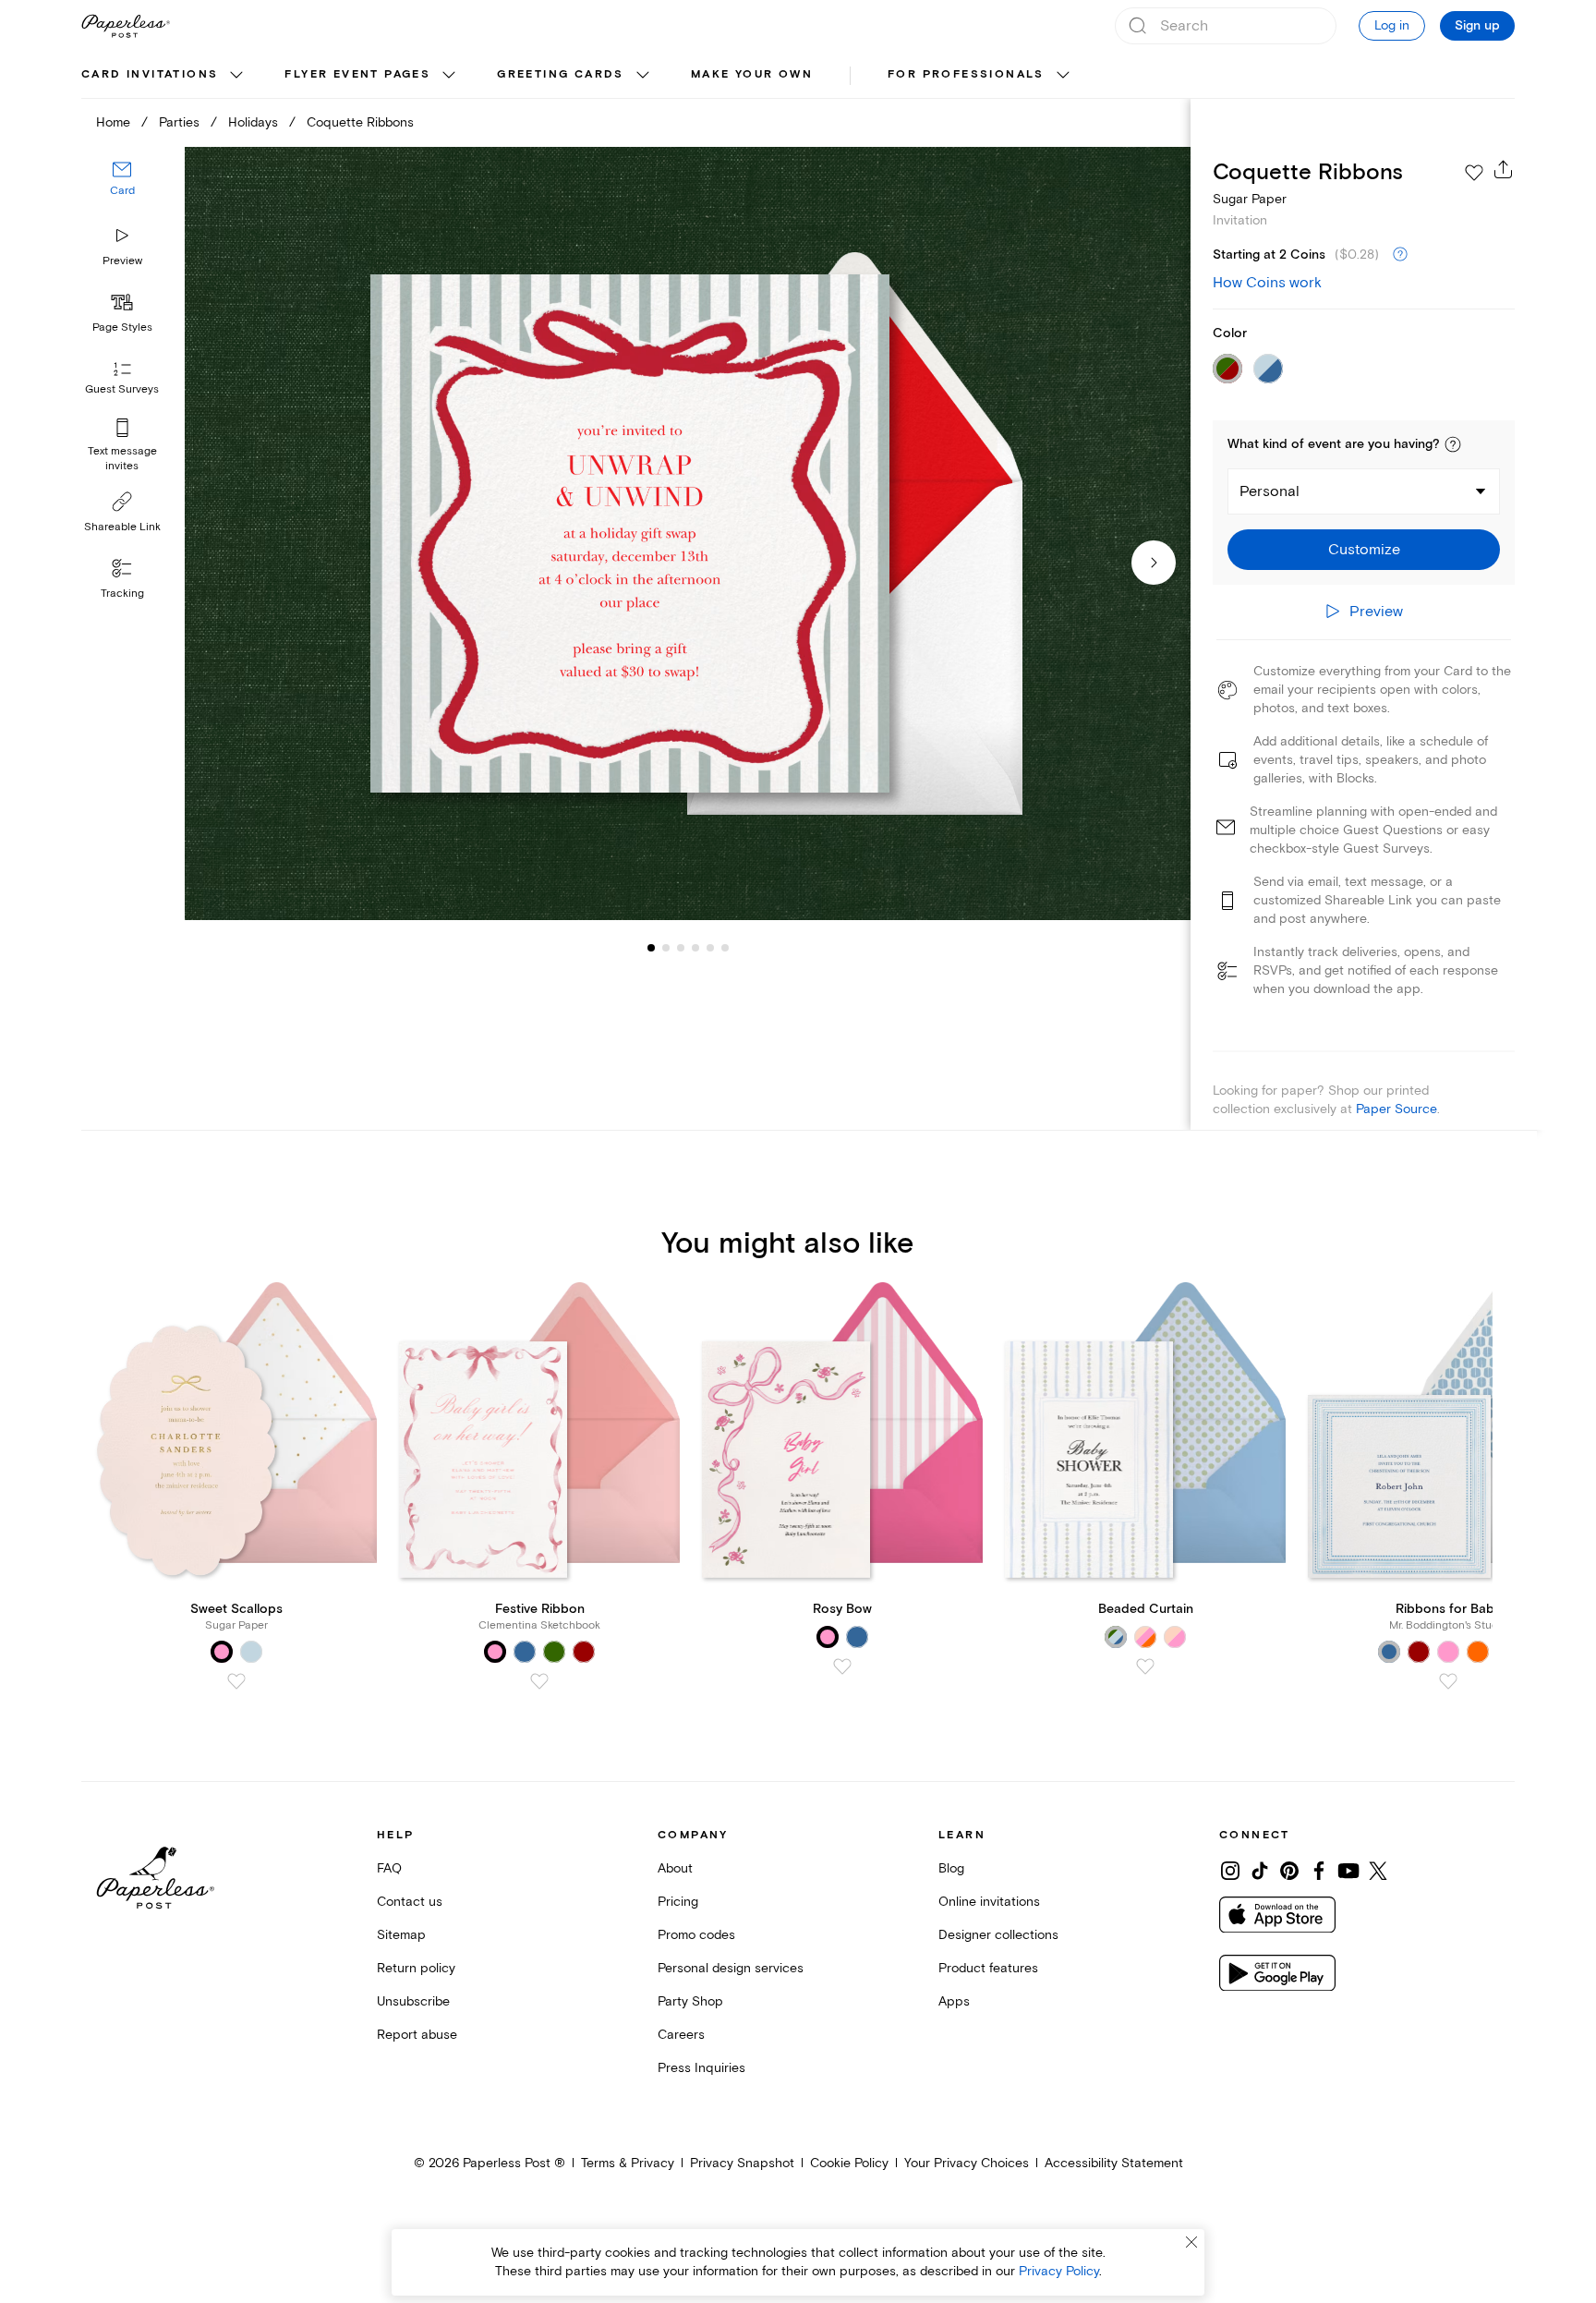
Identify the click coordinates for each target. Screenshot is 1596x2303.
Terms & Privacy (628, 2163)
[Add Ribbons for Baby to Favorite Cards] (1448, 1681)
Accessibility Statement (1114, 2163)
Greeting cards (561, 74)
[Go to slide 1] (651, 948)
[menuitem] (164, 76)
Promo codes (696, 1935)
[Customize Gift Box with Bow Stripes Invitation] (687, 533)
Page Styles (122, 327)
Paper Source (1396, 1109)
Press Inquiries (701, 2068)
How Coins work (1267, 283)
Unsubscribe (413, 2001)
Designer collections (998, 1935)
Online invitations (989, 1902)
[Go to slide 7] (725, 948)
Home (113, 122)
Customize (1364, 550)
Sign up (1477, 26)
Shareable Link (122, 527)
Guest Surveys (122, 390)
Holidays (253, 122)
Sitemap (401, 1935)
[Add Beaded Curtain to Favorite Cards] (1145, 1667)
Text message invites (122, 459)
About (675, 1868)
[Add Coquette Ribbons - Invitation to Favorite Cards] (1474, 173)
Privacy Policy (1059, 2271)
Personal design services (731, 1968)
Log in (1392, 25)
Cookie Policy (849, 2163)
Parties (179, 122)
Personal (1270, 491)
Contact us (410, 1902)
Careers (681, 2035)
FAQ (389, 1868)
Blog (951, 1868)
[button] (1453, 444)
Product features (988, 1968)
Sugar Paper (1250, 199)
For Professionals (966, 74)
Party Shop (690, 2001)
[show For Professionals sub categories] (1063, 76)
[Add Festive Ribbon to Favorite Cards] (539, 1681)
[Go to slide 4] (681, 948)
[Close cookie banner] (1191, 2242)
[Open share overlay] (1504, 169)
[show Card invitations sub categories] (236, 76)
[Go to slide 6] (710, 948)
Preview (122, 261)
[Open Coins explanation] (1400, 255)
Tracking (122, 594)
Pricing (678, 1902)
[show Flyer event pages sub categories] (449, 76)
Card (122, 192)
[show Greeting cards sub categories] (643, 76)
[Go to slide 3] (666, 948)
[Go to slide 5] (695, 948)
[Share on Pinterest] (1289, 1871)
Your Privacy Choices (967, 2163)
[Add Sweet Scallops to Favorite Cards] (236, 1681)
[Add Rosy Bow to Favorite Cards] (842, 1667)
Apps (954, 2001)
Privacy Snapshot (742, 2163)
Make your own (752, 74)
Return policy (416, 1968)
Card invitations (150, 74)
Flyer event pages (357, 74)
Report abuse (417, 2035)
